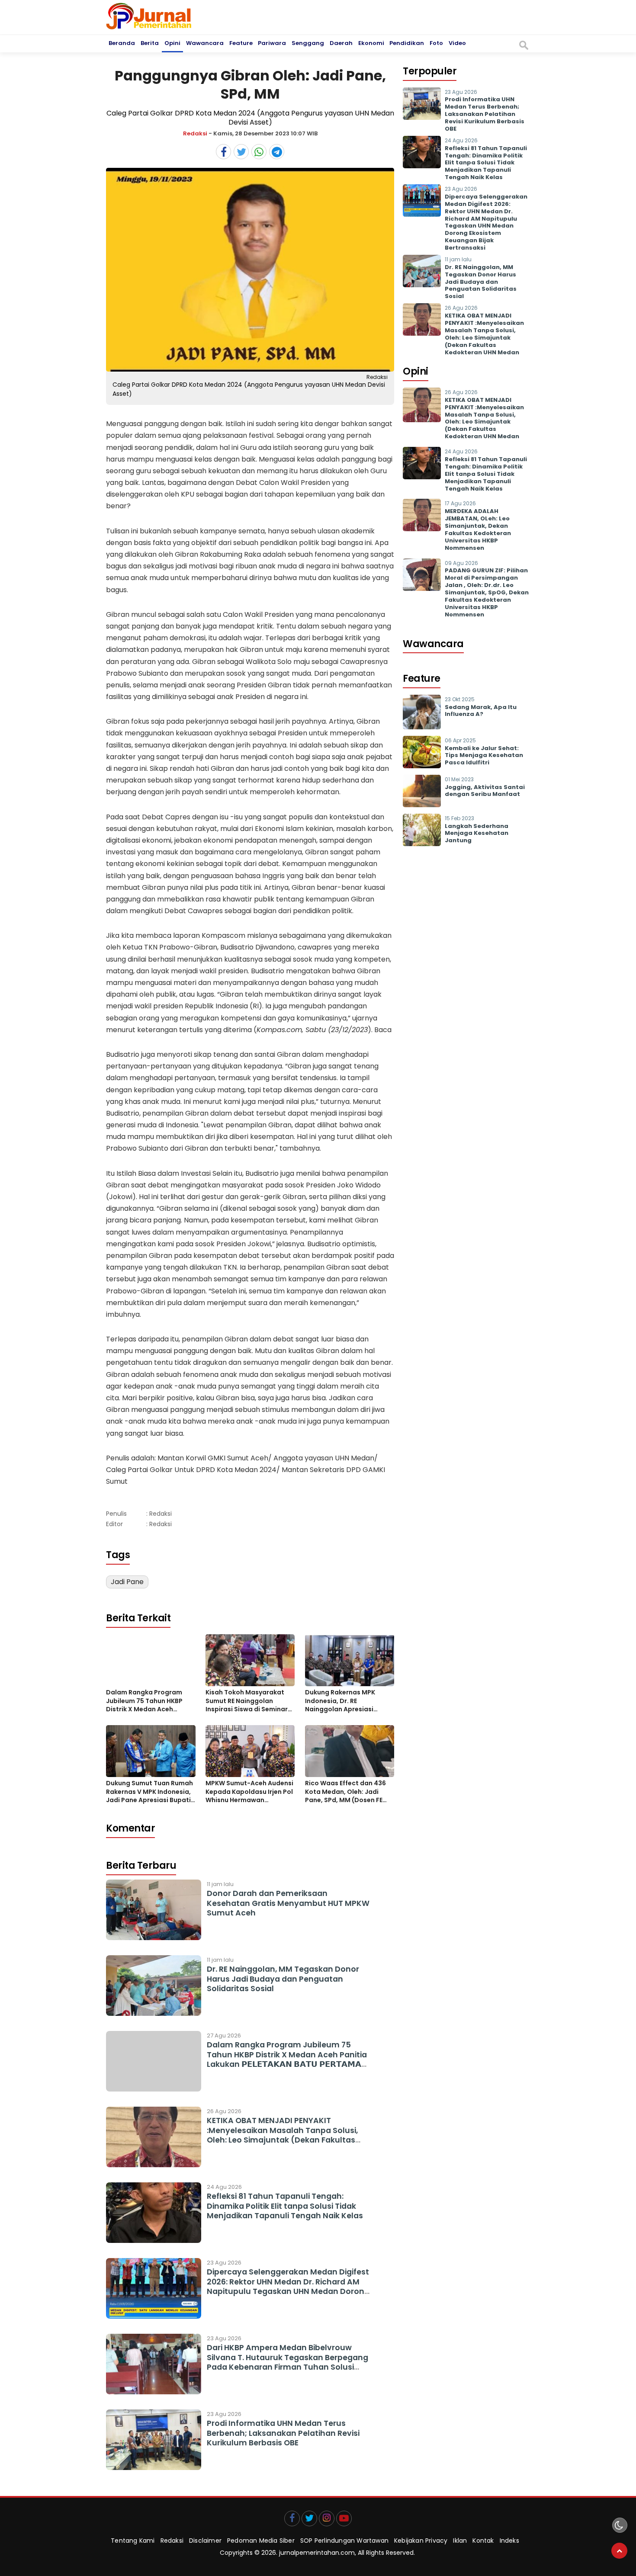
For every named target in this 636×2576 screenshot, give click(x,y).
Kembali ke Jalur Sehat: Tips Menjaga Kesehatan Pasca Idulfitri (484, 755)
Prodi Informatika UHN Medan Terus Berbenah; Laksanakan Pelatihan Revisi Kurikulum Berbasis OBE (283, 2433)
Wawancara (205, 43)
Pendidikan (407, 43)
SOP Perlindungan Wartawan (344, 2541)
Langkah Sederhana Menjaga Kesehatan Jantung (477, 833)
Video (457, 43)
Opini (172, 43)
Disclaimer (205, 2541)
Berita (150, 43)
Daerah (341, 43)
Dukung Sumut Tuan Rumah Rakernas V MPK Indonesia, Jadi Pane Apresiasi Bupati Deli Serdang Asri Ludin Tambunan (149, 1792)
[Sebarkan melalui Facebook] (223, 152)
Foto (436, 43)
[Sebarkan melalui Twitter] (241, 152)
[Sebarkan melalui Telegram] (277, 152)
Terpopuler (430, 71)
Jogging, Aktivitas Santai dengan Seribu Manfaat (485, 791)
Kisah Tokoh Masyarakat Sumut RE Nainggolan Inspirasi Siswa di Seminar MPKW (247, 1701)
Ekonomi (371, 43)
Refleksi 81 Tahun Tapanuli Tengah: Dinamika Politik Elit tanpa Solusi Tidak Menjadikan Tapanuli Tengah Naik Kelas (285, 2206)
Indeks (509, 2541)
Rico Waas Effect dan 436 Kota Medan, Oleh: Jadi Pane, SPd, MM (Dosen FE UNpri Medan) (345, 1792)
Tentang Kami (133, 2541)
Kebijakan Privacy (421, 2541)
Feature (241, 43)
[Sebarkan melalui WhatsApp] (259, 152)
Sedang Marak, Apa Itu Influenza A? (481, 711)
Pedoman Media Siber (261, 2541)
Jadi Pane (127, 1582)
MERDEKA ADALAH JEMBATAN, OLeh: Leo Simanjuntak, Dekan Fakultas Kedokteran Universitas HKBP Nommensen (478, 529)
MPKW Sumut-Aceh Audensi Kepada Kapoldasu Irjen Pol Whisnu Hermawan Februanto (249, 1792)
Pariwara (272, 43)
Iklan (460, 2541)
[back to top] (619, 2551)
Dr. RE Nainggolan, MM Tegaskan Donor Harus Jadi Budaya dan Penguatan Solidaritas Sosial (283, 1979)
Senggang (308, 43)
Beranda (122, 43)
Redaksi (195, 133)
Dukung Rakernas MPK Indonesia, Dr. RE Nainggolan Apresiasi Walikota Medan (340, 1701)
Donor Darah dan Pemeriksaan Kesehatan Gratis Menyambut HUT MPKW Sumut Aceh (288, 1903)
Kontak (483, 2541)
